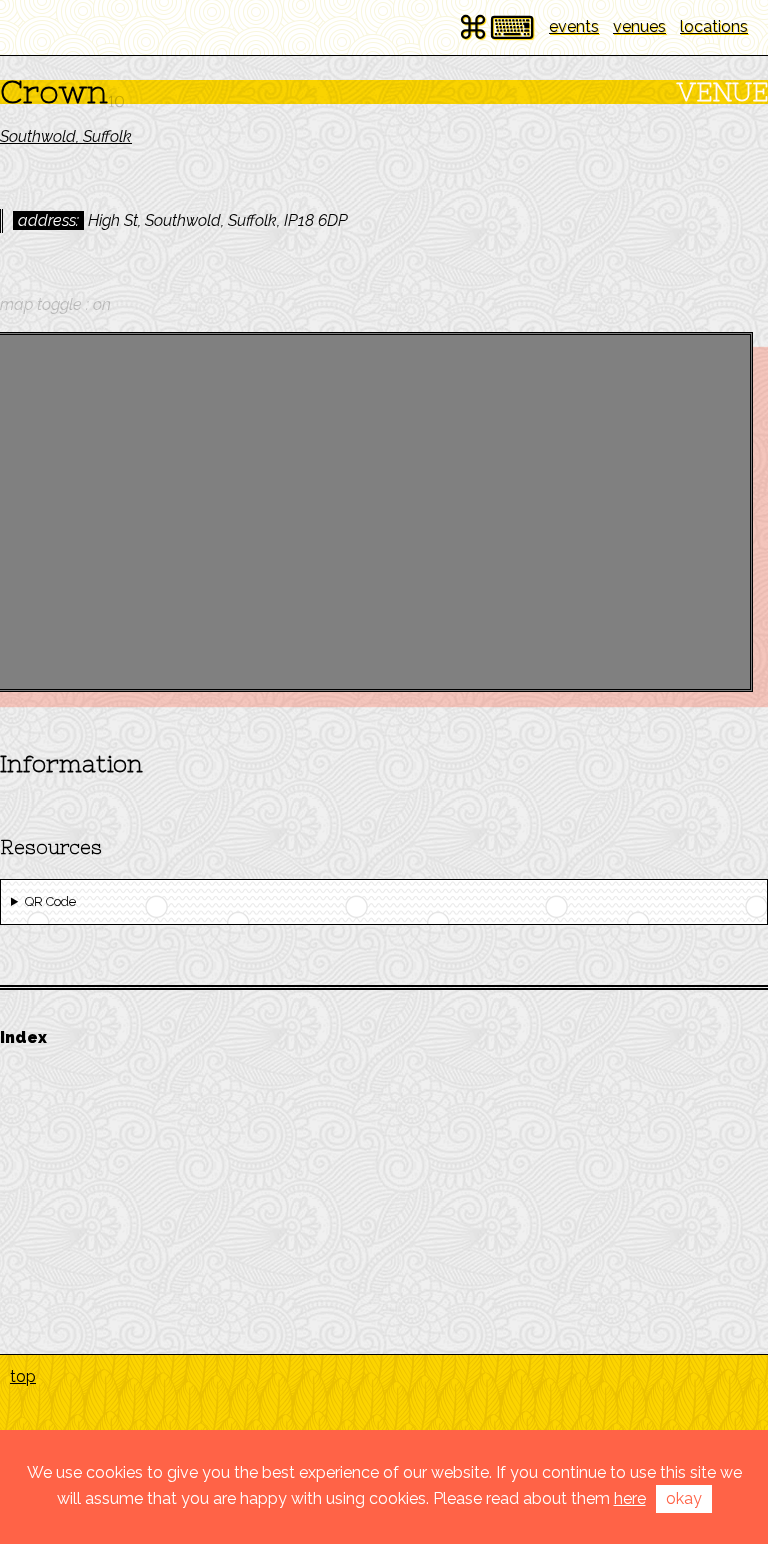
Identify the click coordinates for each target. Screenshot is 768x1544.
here (630, 1498)
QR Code (50, 901)
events (574, 26)
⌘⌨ (496, 27)
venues (639, 26)
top (23, 1376)
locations (714, 26)
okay (684, 1498)
